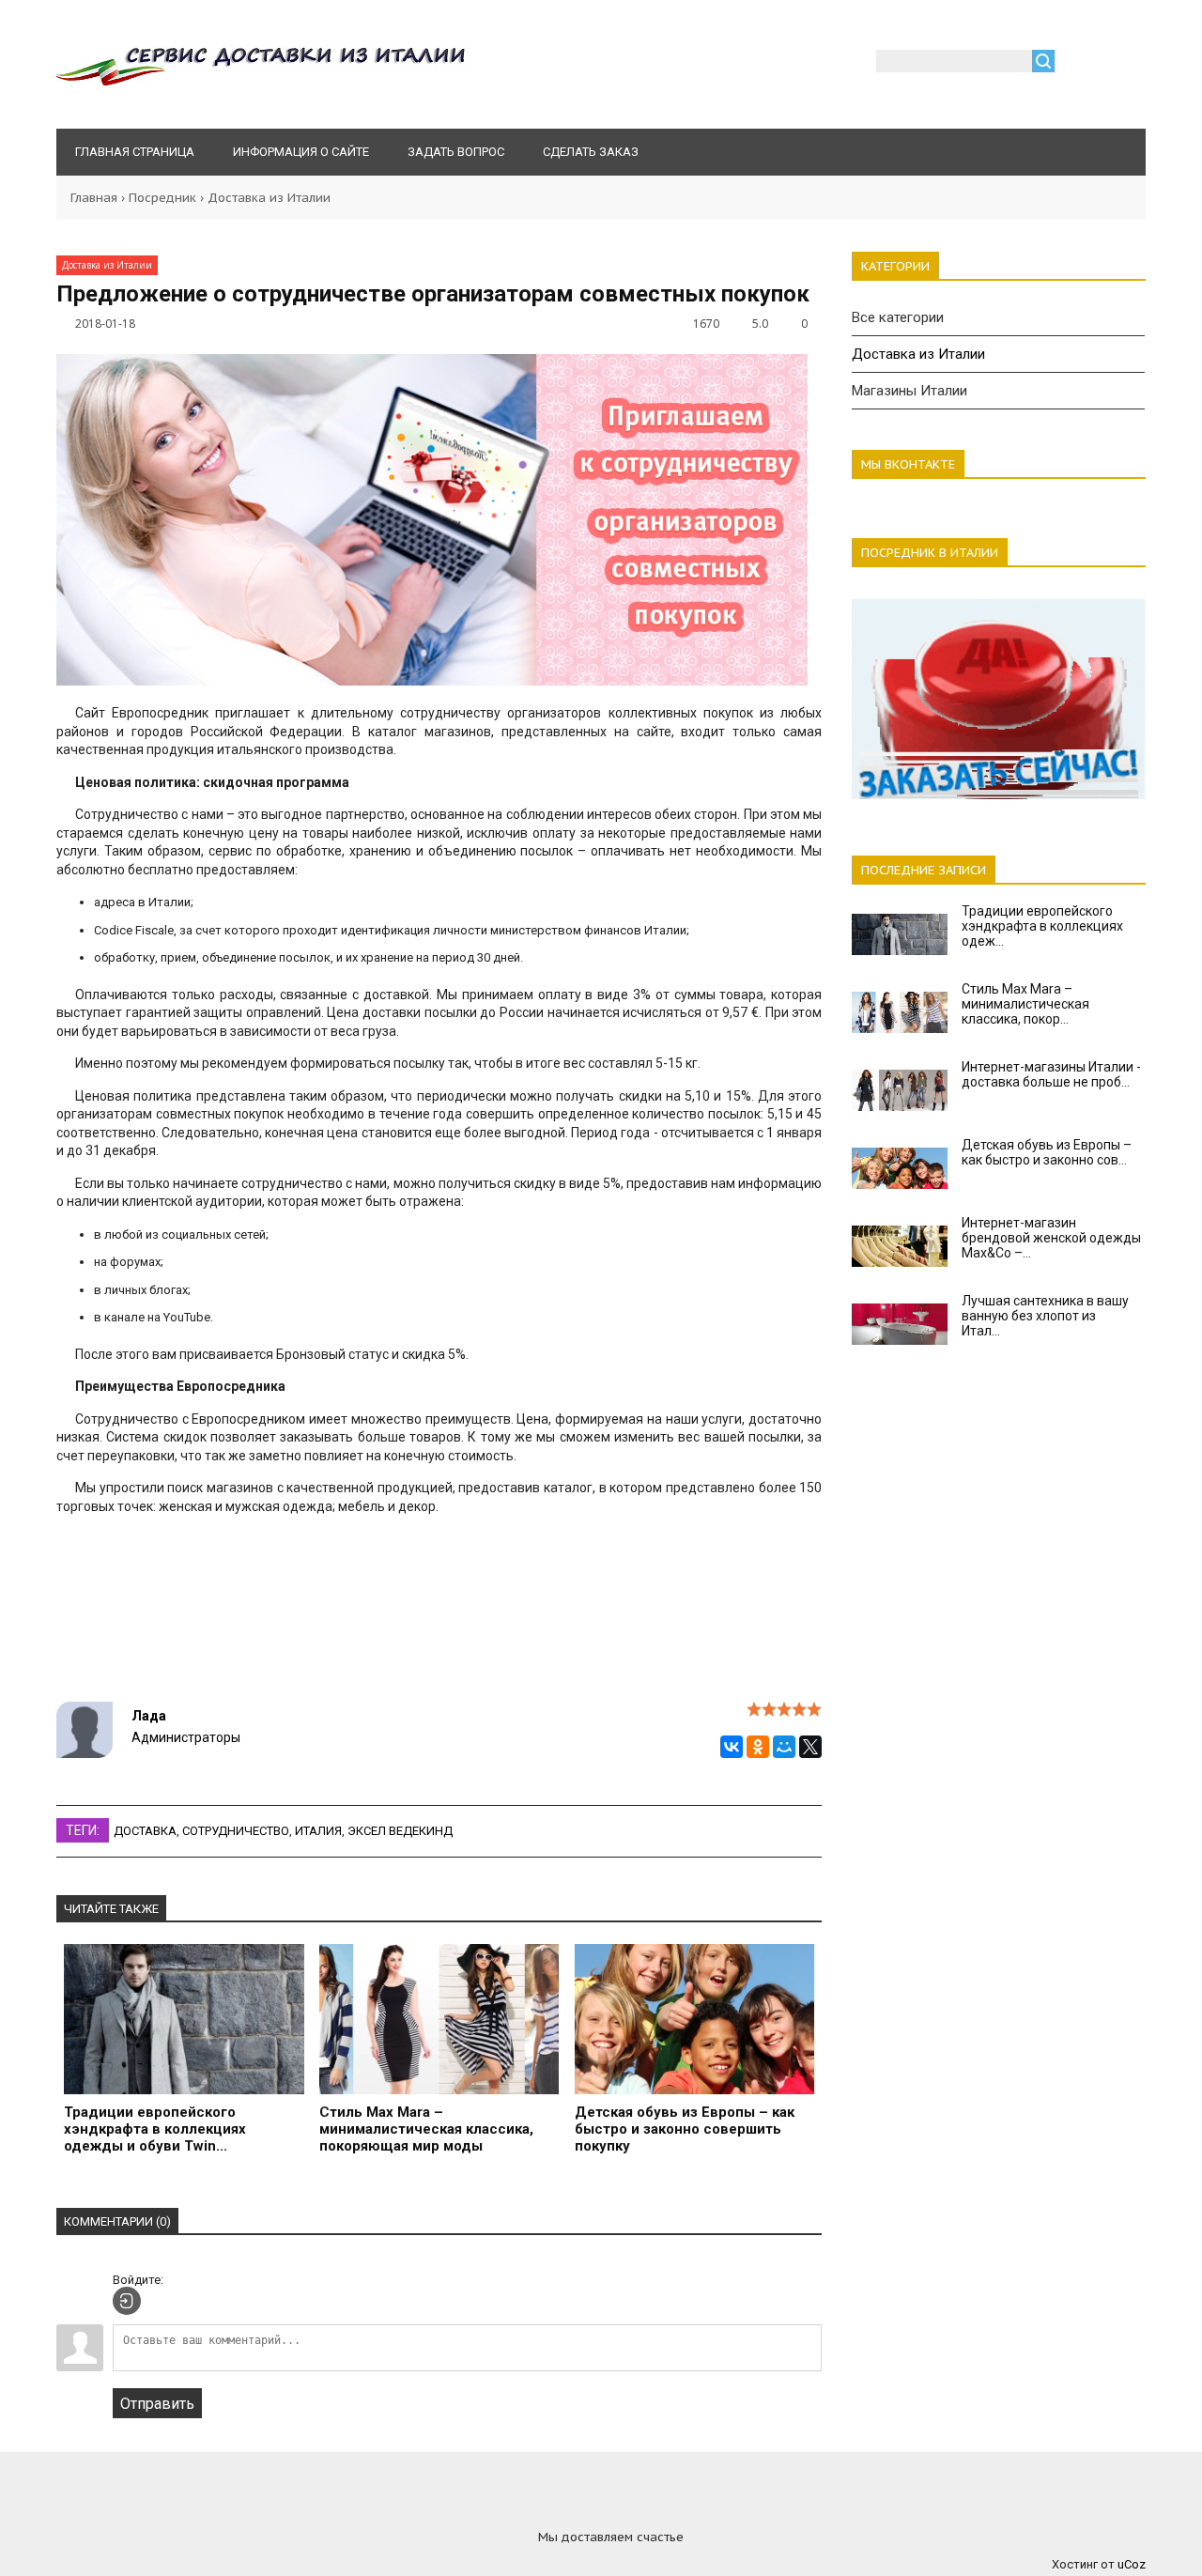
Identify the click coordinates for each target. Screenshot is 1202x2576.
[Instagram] (601, 2511)
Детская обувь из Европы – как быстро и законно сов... (1047, 1152)
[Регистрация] (1123, 64)
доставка (145, 1831)
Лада (149, 1716)
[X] (810, 1747)
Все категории (898, 317)
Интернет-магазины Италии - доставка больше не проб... (1051, 1074)
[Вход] (127, 2301)
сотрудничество (236, 1831)
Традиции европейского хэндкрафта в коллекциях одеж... (1042, 926)
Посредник (162, 198)
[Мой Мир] (784, 1747)
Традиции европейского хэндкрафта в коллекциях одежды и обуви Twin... (155, 2129)
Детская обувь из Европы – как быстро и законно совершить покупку (685, 2129)
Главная (94, 198)
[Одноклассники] (758, 1747)
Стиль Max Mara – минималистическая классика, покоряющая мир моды (426, 2129)
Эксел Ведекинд (400, 1831)
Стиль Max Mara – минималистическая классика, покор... (1025, 1004)
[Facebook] (695, 2511)
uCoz (1132, 2564)
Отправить (157, 2404)
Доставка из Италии (269, 198)
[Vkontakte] (507, 2511)
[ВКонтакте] (732, 1747)
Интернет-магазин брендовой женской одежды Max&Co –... (1051, 1238)
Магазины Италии (909, 391)
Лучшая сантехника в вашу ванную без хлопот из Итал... (1045, 1316)
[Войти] (1079, 64)
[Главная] (262, 84)
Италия (318, 1831)
